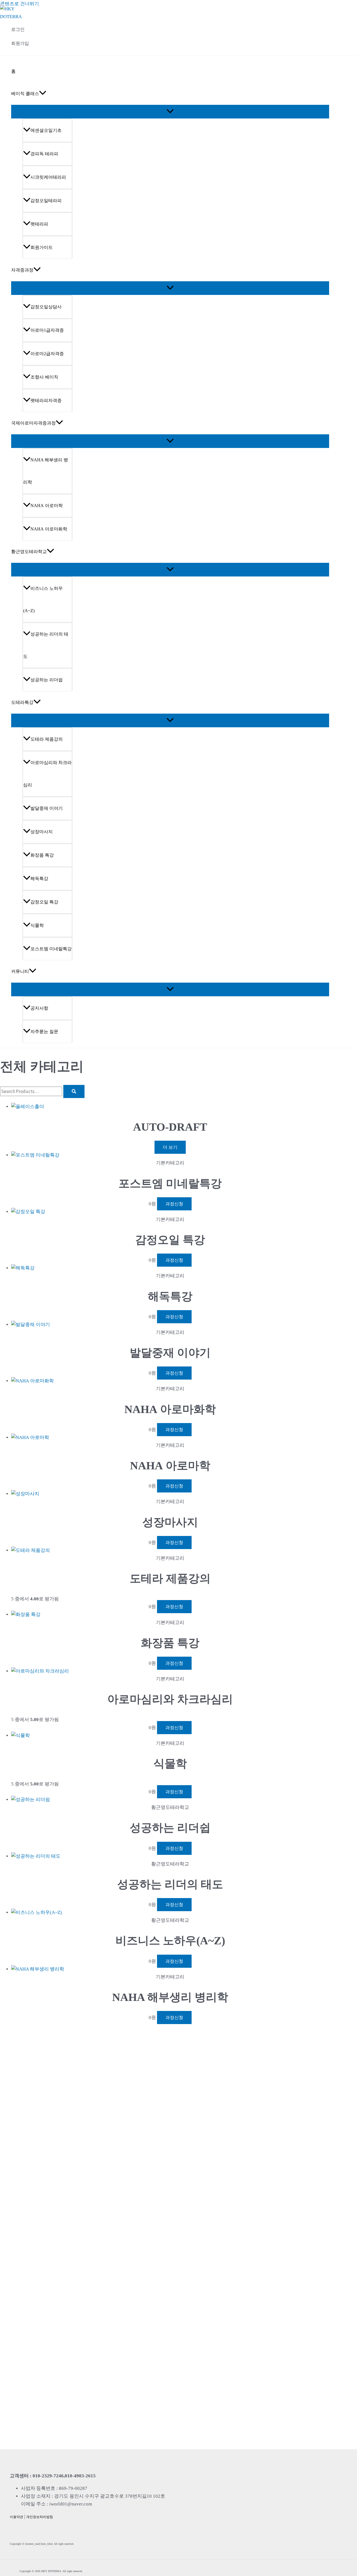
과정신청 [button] (174, 1204)
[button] (43, 94)
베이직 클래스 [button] (25, 94)
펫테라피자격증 (46, 400)
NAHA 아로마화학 (49, 529)
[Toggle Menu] (170, 112)
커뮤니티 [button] (20, 971)
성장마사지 (42, 832)
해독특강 (39, 879)
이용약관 (16, 2517)
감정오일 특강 (44, 902)
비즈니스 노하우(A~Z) (43, 599)
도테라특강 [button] (22, 702)
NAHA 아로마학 (47, 506)
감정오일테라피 (46, 201)
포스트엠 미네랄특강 (51, 949)
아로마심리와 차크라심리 (47, 774)
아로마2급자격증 (47, 354)
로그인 (18, 29)
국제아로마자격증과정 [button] (33, 423)
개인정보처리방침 (40, 2517)
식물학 (37, 925)
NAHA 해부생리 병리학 (46, 471)
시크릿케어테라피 (48, 177)
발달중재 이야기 (47, 808)
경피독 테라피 (44, 154)
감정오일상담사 (46, 307)
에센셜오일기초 (46, 130)
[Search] (74, 1091)
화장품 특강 (42, 855)
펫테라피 (39, 224)
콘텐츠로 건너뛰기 (20, 4)
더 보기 (170, 1147)
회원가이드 (42, 247)
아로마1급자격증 (47, 330)
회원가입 (20, 43)
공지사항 (39, 1008)
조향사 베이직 (44, 377)
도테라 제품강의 (47, 739)
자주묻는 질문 (44, 1032)
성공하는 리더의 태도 (46, 645)
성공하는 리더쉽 (47, 680)
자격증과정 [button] (22, 270)
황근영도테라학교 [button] (29, 552)
